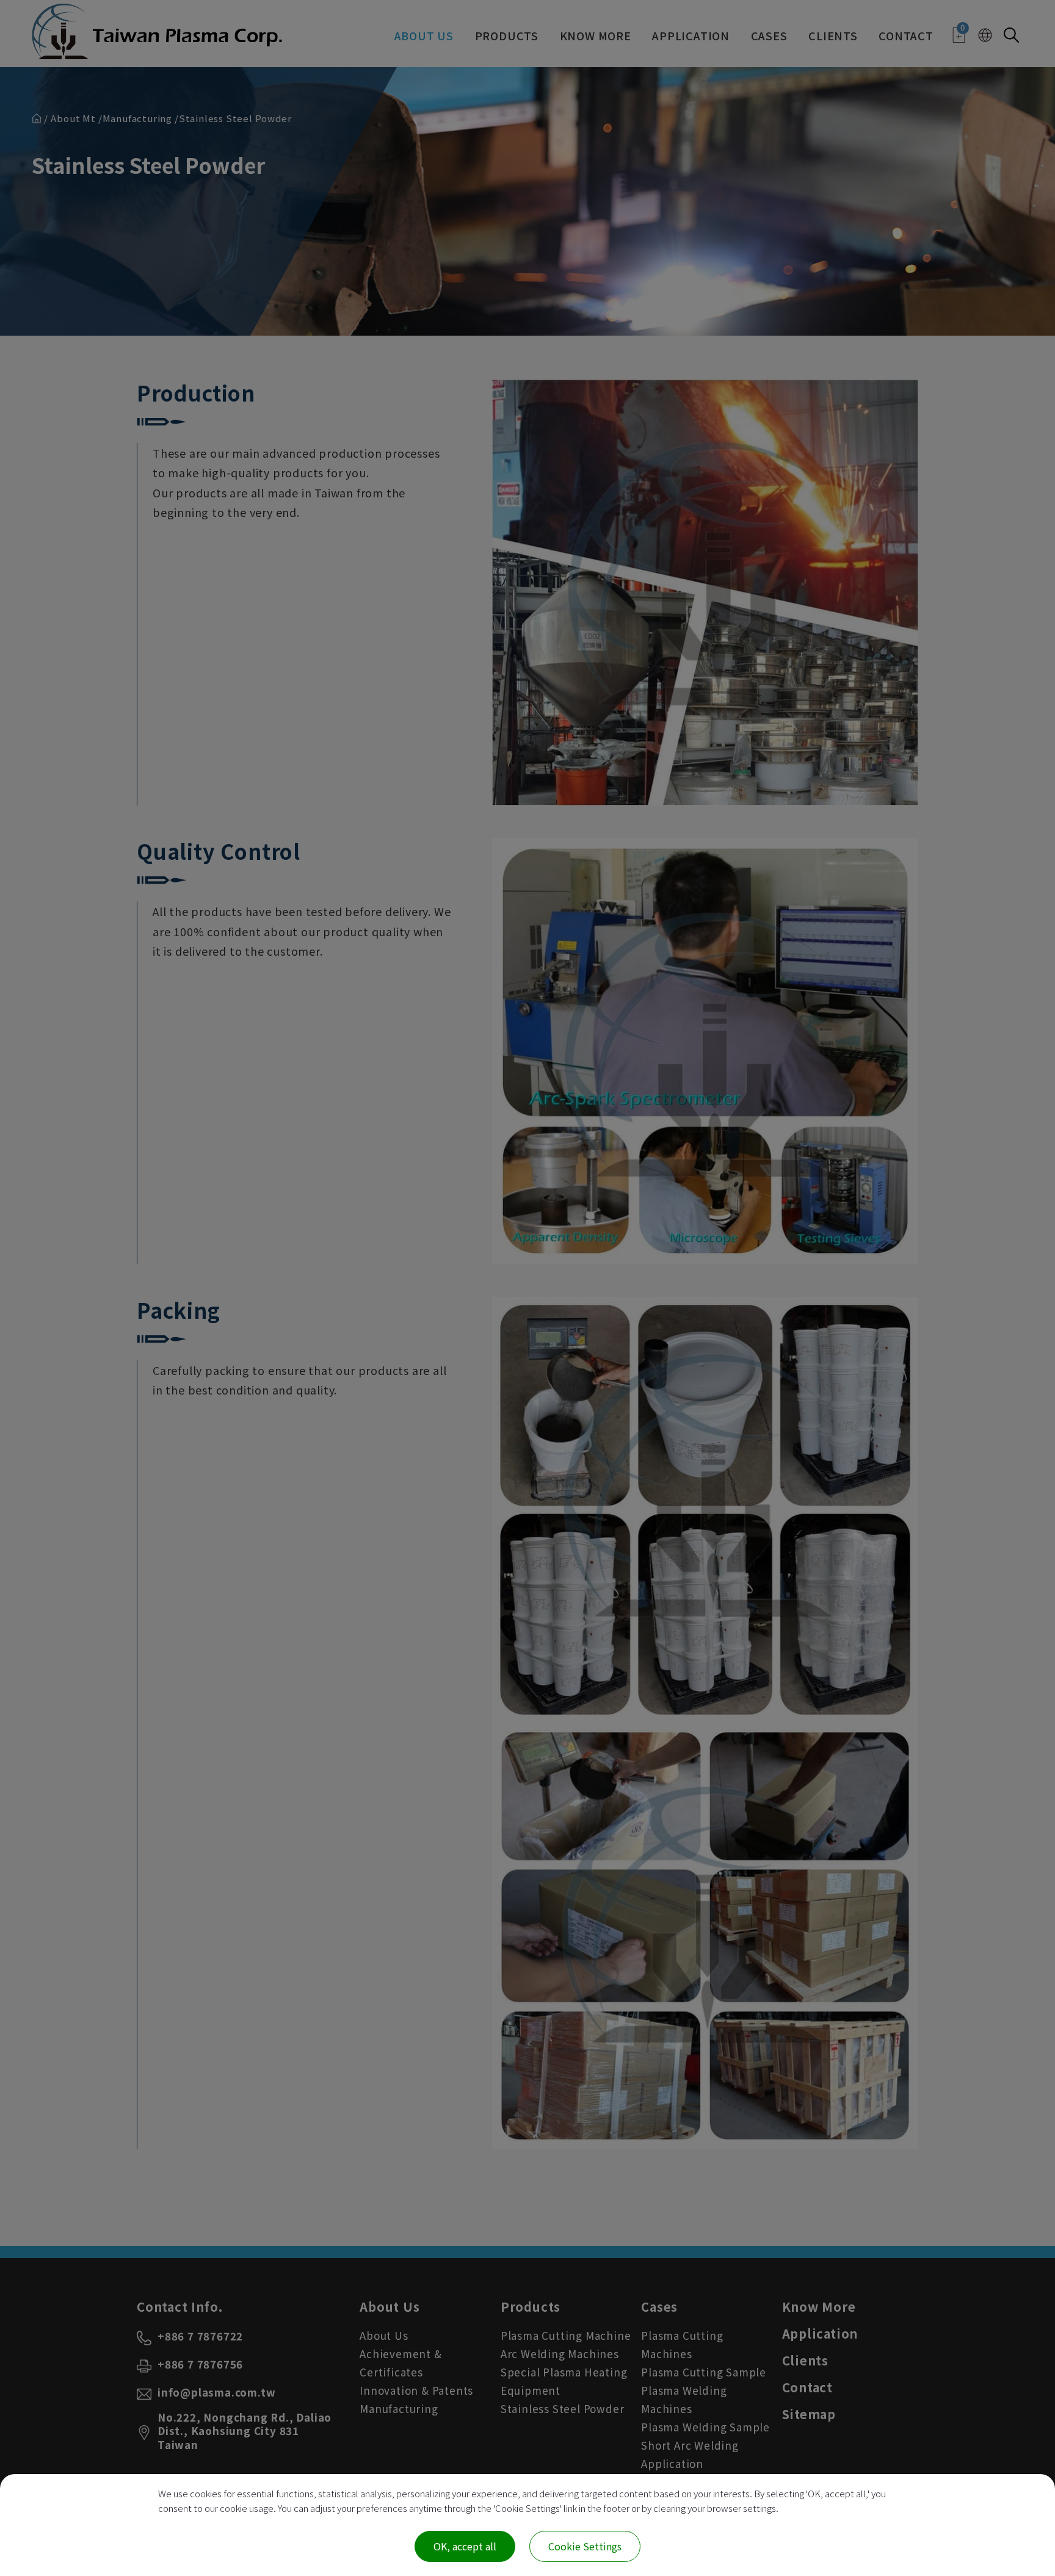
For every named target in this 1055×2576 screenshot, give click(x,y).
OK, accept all (465, 2546)
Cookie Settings (585, 2546)
